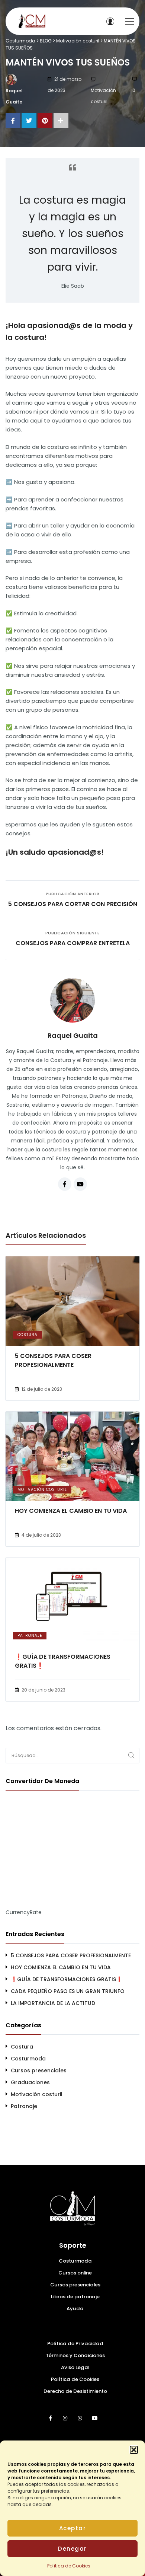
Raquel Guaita (14, 96)
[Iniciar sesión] (110, 21)
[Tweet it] (29, 121)
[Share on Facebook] (13, 121)
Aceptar (73, 2528)
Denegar (72, 2549)
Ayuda (75, 2309)
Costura (28, 1335)
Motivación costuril (103, 96)
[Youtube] (80, 1184)
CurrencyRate (24, 1912)
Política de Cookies (69, 2566)
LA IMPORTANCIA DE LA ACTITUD (53, 2003)
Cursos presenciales (39, 2070)
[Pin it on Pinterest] (45, 121)
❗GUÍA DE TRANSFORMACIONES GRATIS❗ (63, 1661)
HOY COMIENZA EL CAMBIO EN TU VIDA (71, 1511)
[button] (134, 2450)
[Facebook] (65, 1184)
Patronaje (30, 1635)
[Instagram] (65, 2418)
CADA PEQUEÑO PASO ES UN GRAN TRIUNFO (68, 1991)
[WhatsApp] (80, 2418)
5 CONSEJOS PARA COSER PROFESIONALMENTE (53, 1360)
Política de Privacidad (75, 2344)
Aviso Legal (75, 2367)
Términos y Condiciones (75, 2355)
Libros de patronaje (75, 2297)
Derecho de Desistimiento (75, 2391)
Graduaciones (30, 2082)
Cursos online (75, 2273)
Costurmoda (28, 2059)
